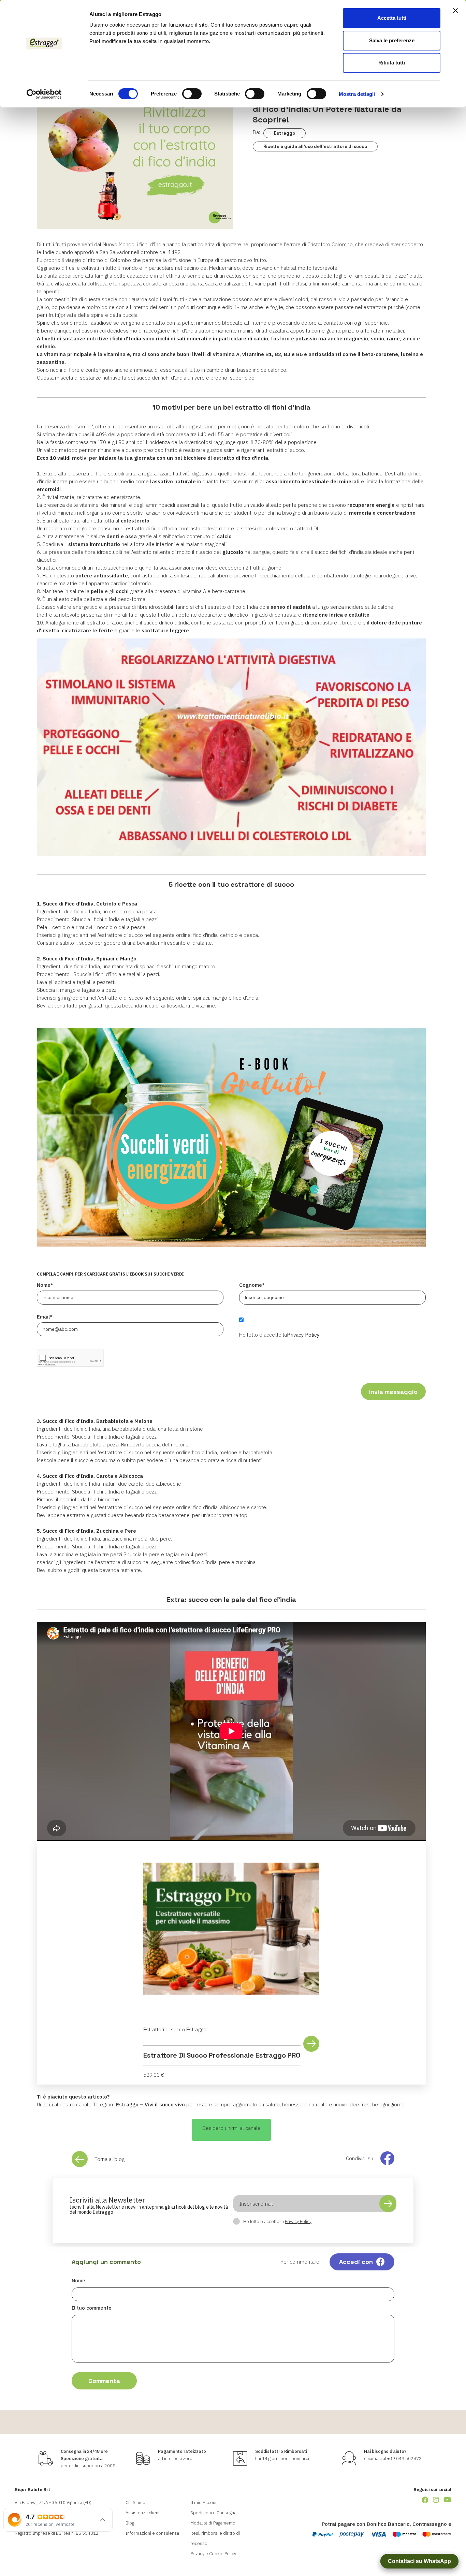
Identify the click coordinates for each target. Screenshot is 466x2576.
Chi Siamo (135, 2503)
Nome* (45, 1285)
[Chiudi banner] (455, 11)
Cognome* (252, 1285)
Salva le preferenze (392, 40)
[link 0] (44, 94)
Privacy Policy (303, 1335)
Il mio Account (205, 2503)
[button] (231, 2130)
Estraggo (285, 133)
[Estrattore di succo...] (231, 1929)
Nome (78, 2280)
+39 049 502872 (404, 2459)
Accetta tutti (392, 18)
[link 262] (425, 2500)
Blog (130, 2523)
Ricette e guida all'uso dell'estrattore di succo (315, 146)
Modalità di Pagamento (213, 2523)
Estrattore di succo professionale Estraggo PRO (222, 2055)
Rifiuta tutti (392, 63)
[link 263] (436, 2500)
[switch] (192, 94)
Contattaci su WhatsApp (419, 2561)
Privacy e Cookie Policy (213, 2554)
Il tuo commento (92, 2308)
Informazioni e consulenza (152, 2533)
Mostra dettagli (357, 94)
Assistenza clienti (143, 2513)
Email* (45, 1317)
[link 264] (447, 2500)
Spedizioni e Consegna (213, 2513)
